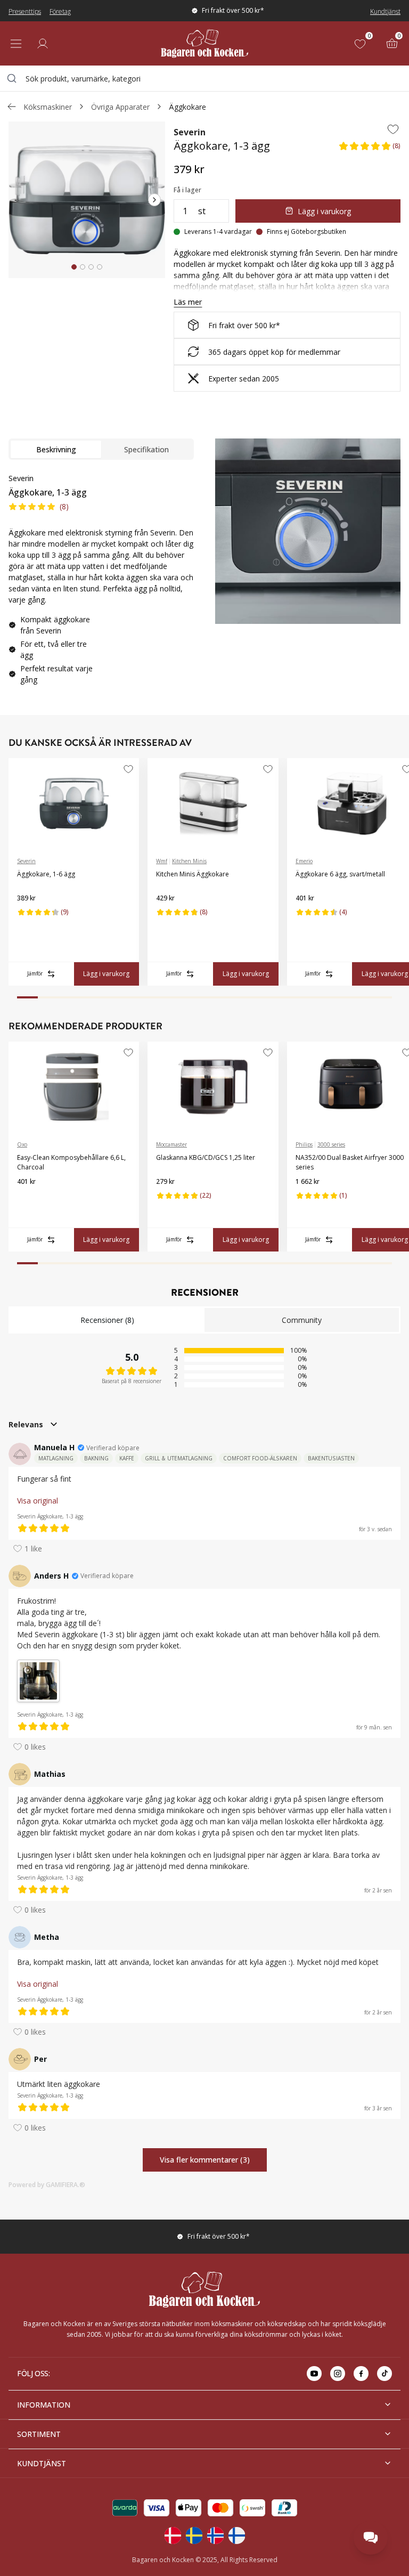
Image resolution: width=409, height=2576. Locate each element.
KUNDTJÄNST (42, 2463)
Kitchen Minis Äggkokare (193, 874)
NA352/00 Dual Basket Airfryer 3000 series (350, 1162)
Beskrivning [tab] (56, 449)
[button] (369, 149)
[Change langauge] (173, 2536)
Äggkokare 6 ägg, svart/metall (340, 874)
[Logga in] (43, 44)
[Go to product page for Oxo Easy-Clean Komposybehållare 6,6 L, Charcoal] (74, 1087)
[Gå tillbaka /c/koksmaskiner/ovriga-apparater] (12, 107)
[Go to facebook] (361, 2374)
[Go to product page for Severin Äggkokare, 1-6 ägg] (74, 803)
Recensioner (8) (107, 1320)
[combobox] (204, 78)
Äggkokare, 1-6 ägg (46, 874)
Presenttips (25, 11)
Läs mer (188, 302)
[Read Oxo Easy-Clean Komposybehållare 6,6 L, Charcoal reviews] (29, 1199)
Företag (60, 11)
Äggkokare (187, 107)
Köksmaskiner (48, 107)
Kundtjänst (385, 11)
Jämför (35, 973)
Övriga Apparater (120, 107)
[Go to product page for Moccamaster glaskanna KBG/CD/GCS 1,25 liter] (213, 1087)
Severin (190, 132)
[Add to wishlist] (393, 129)
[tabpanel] (101, 583)
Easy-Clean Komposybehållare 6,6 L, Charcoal (71, 1162)
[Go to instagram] (338, 2374)
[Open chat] (371, 2538)
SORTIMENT (39, 2434)
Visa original (38, 1501)
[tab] (74, 267)
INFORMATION (44, 2405)
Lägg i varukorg (324, 211)
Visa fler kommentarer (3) (205, 2160)
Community (302, 1320)
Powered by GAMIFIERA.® (47, 2185)
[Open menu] (16, 44)
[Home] (204, 43)
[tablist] (101, 449)
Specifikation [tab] (146, 449)
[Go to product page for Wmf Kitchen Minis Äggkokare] (213, 803)
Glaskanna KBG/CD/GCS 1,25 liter (206, 1157)
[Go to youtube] (314, 2374)
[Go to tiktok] (385, 2374)
